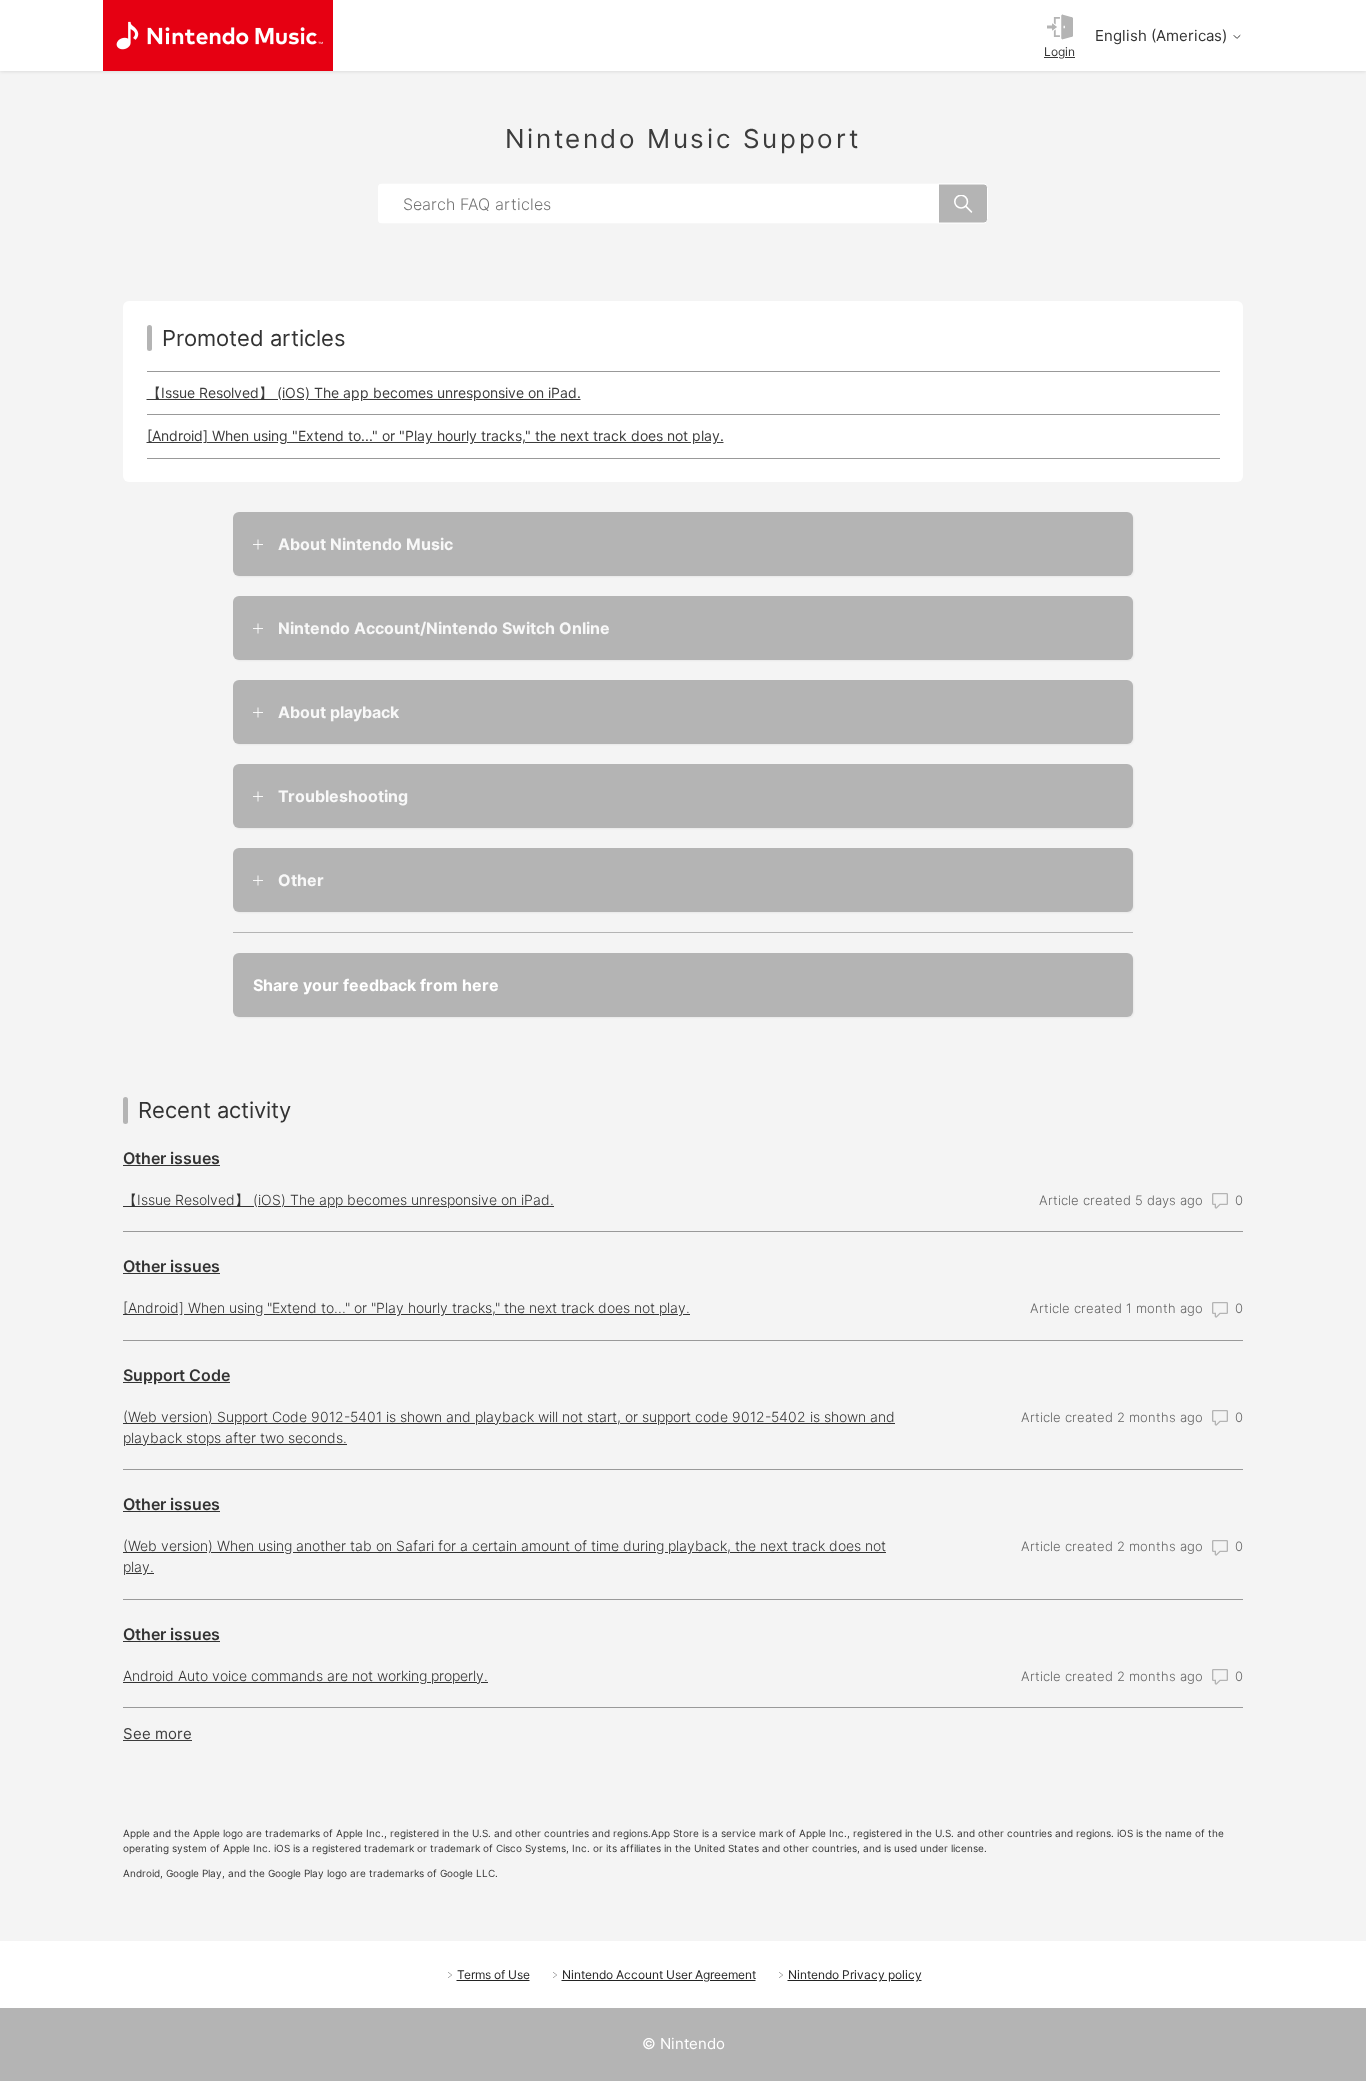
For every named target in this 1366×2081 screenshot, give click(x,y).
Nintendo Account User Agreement (659, 1974)
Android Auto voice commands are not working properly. (305, 1675)
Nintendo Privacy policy (855, 1974)
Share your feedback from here (376, 985)
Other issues (171, 1158)
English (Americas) (1163, 35)
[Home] (218, 35)
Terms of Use (493, 1974)
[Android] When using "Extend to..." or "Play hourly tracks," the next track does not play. (435, 435)
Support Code (176, 1375)
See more (157, 1733)
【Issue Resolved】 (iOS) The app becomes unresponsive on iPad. (364, 392)
